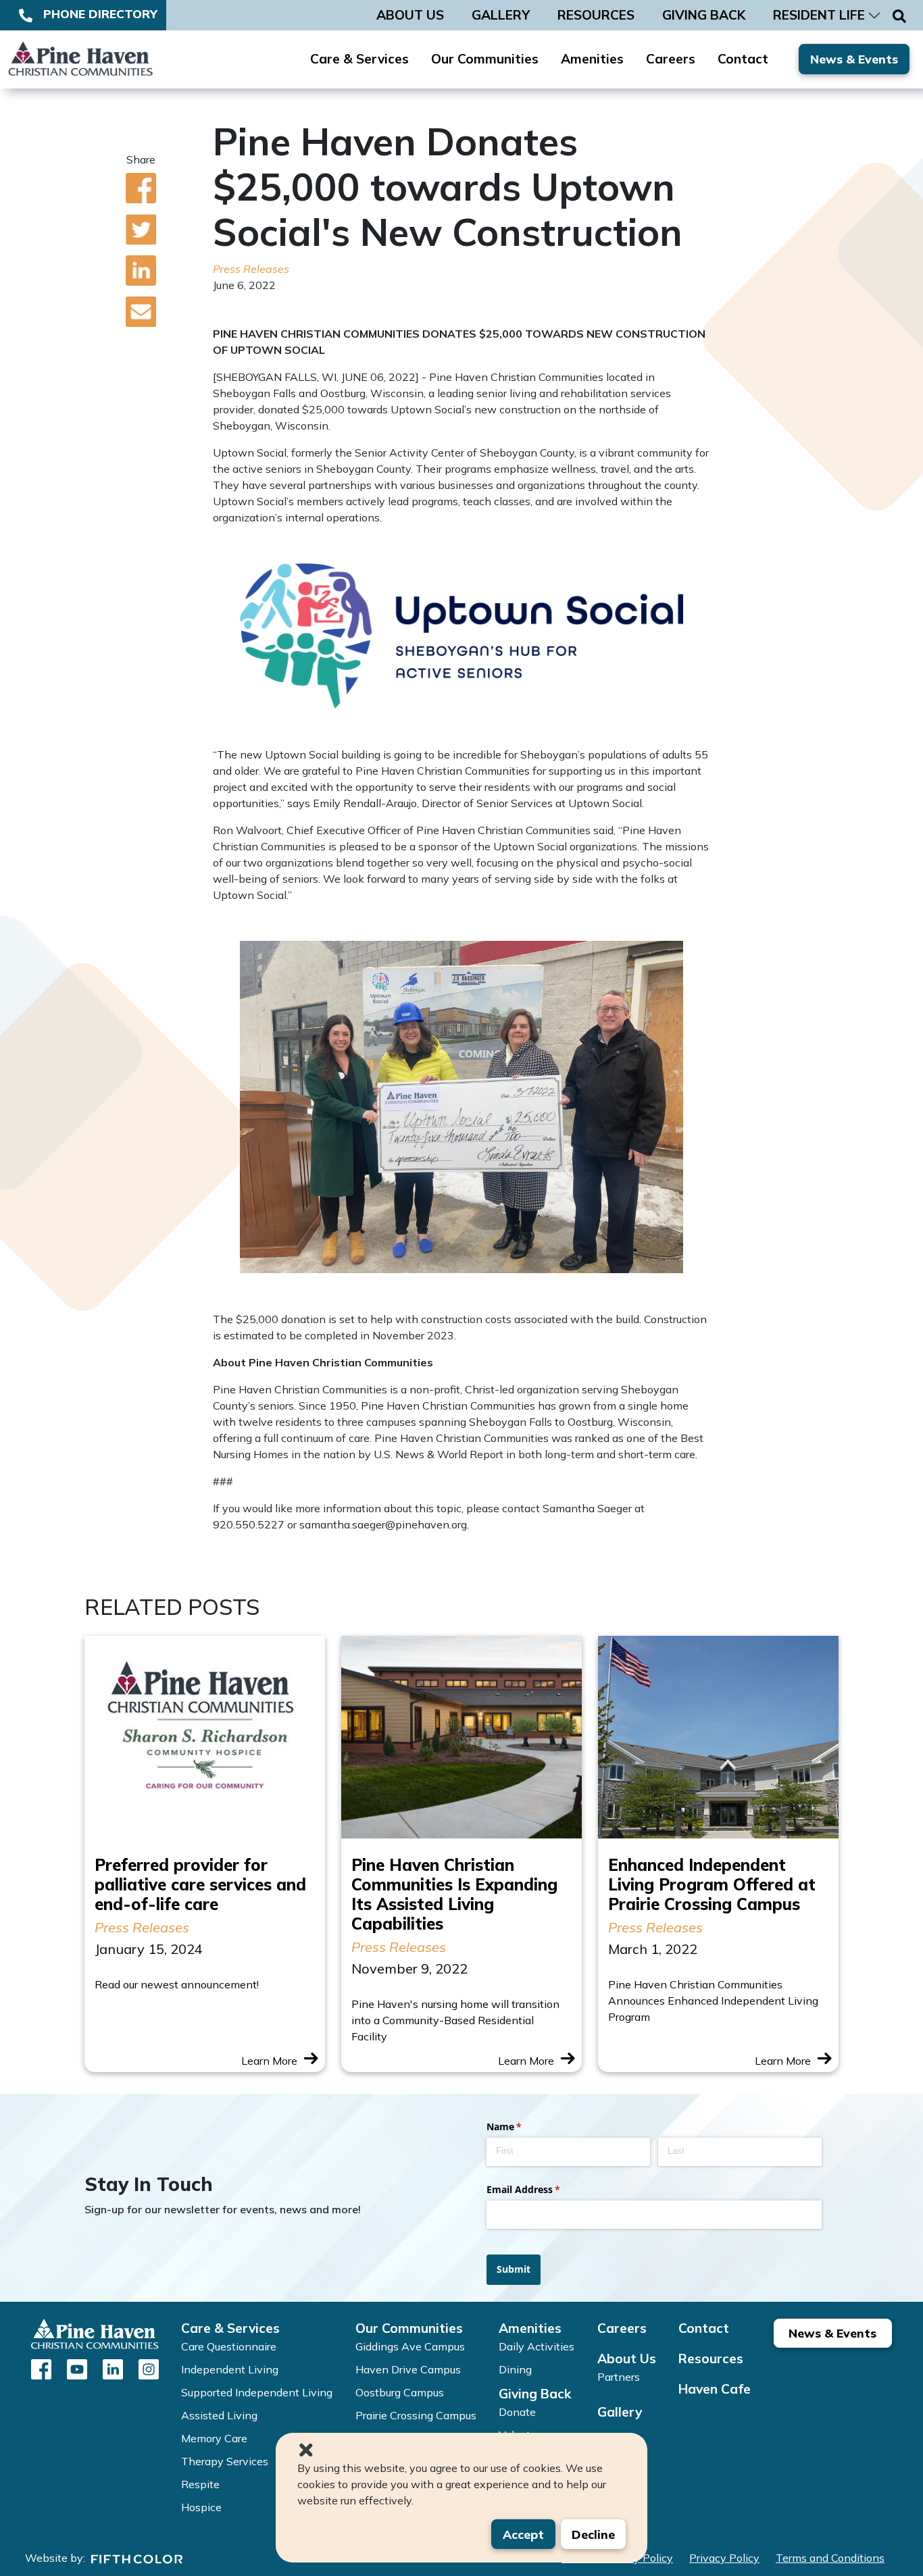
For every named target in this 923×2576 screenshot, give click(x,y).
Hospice (201, 2507)
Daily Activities (537, 2346)
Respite (200, 2484)
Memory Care (214, 2438)
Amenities (592, 59)
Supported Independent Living (257, 2392)
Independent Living (230, 2369)
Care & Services (359, 59)
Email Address (543, 2189)
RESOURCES (596, 15)
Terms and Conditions (830, 2558)
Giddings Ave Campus (410, 2346)
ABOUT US (410, 15)
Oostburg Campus (400, 2392)
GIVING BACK (704, 15)
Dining (515, 2369)
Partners (619, 2377)
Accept (523, 2534)
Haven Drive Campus (408, 2369)
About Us (627, 2359)
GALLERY (501, 15)
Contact (743, 59)
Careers (671, 59)
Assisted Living (219, 2415)
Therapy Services (225, 2461)
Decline (593, 2534)
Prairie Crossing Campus (416, 2415)
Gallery (620, 2412)
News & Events (854, 59)
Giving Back (535, 2394)
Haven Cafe (715, 2389)
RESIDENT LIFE (819, 15)
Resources (711, 2359)
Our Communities (485, 59)
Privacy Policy (724, 2558)
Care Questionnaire (229, 2346)
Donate (517, 2412)
